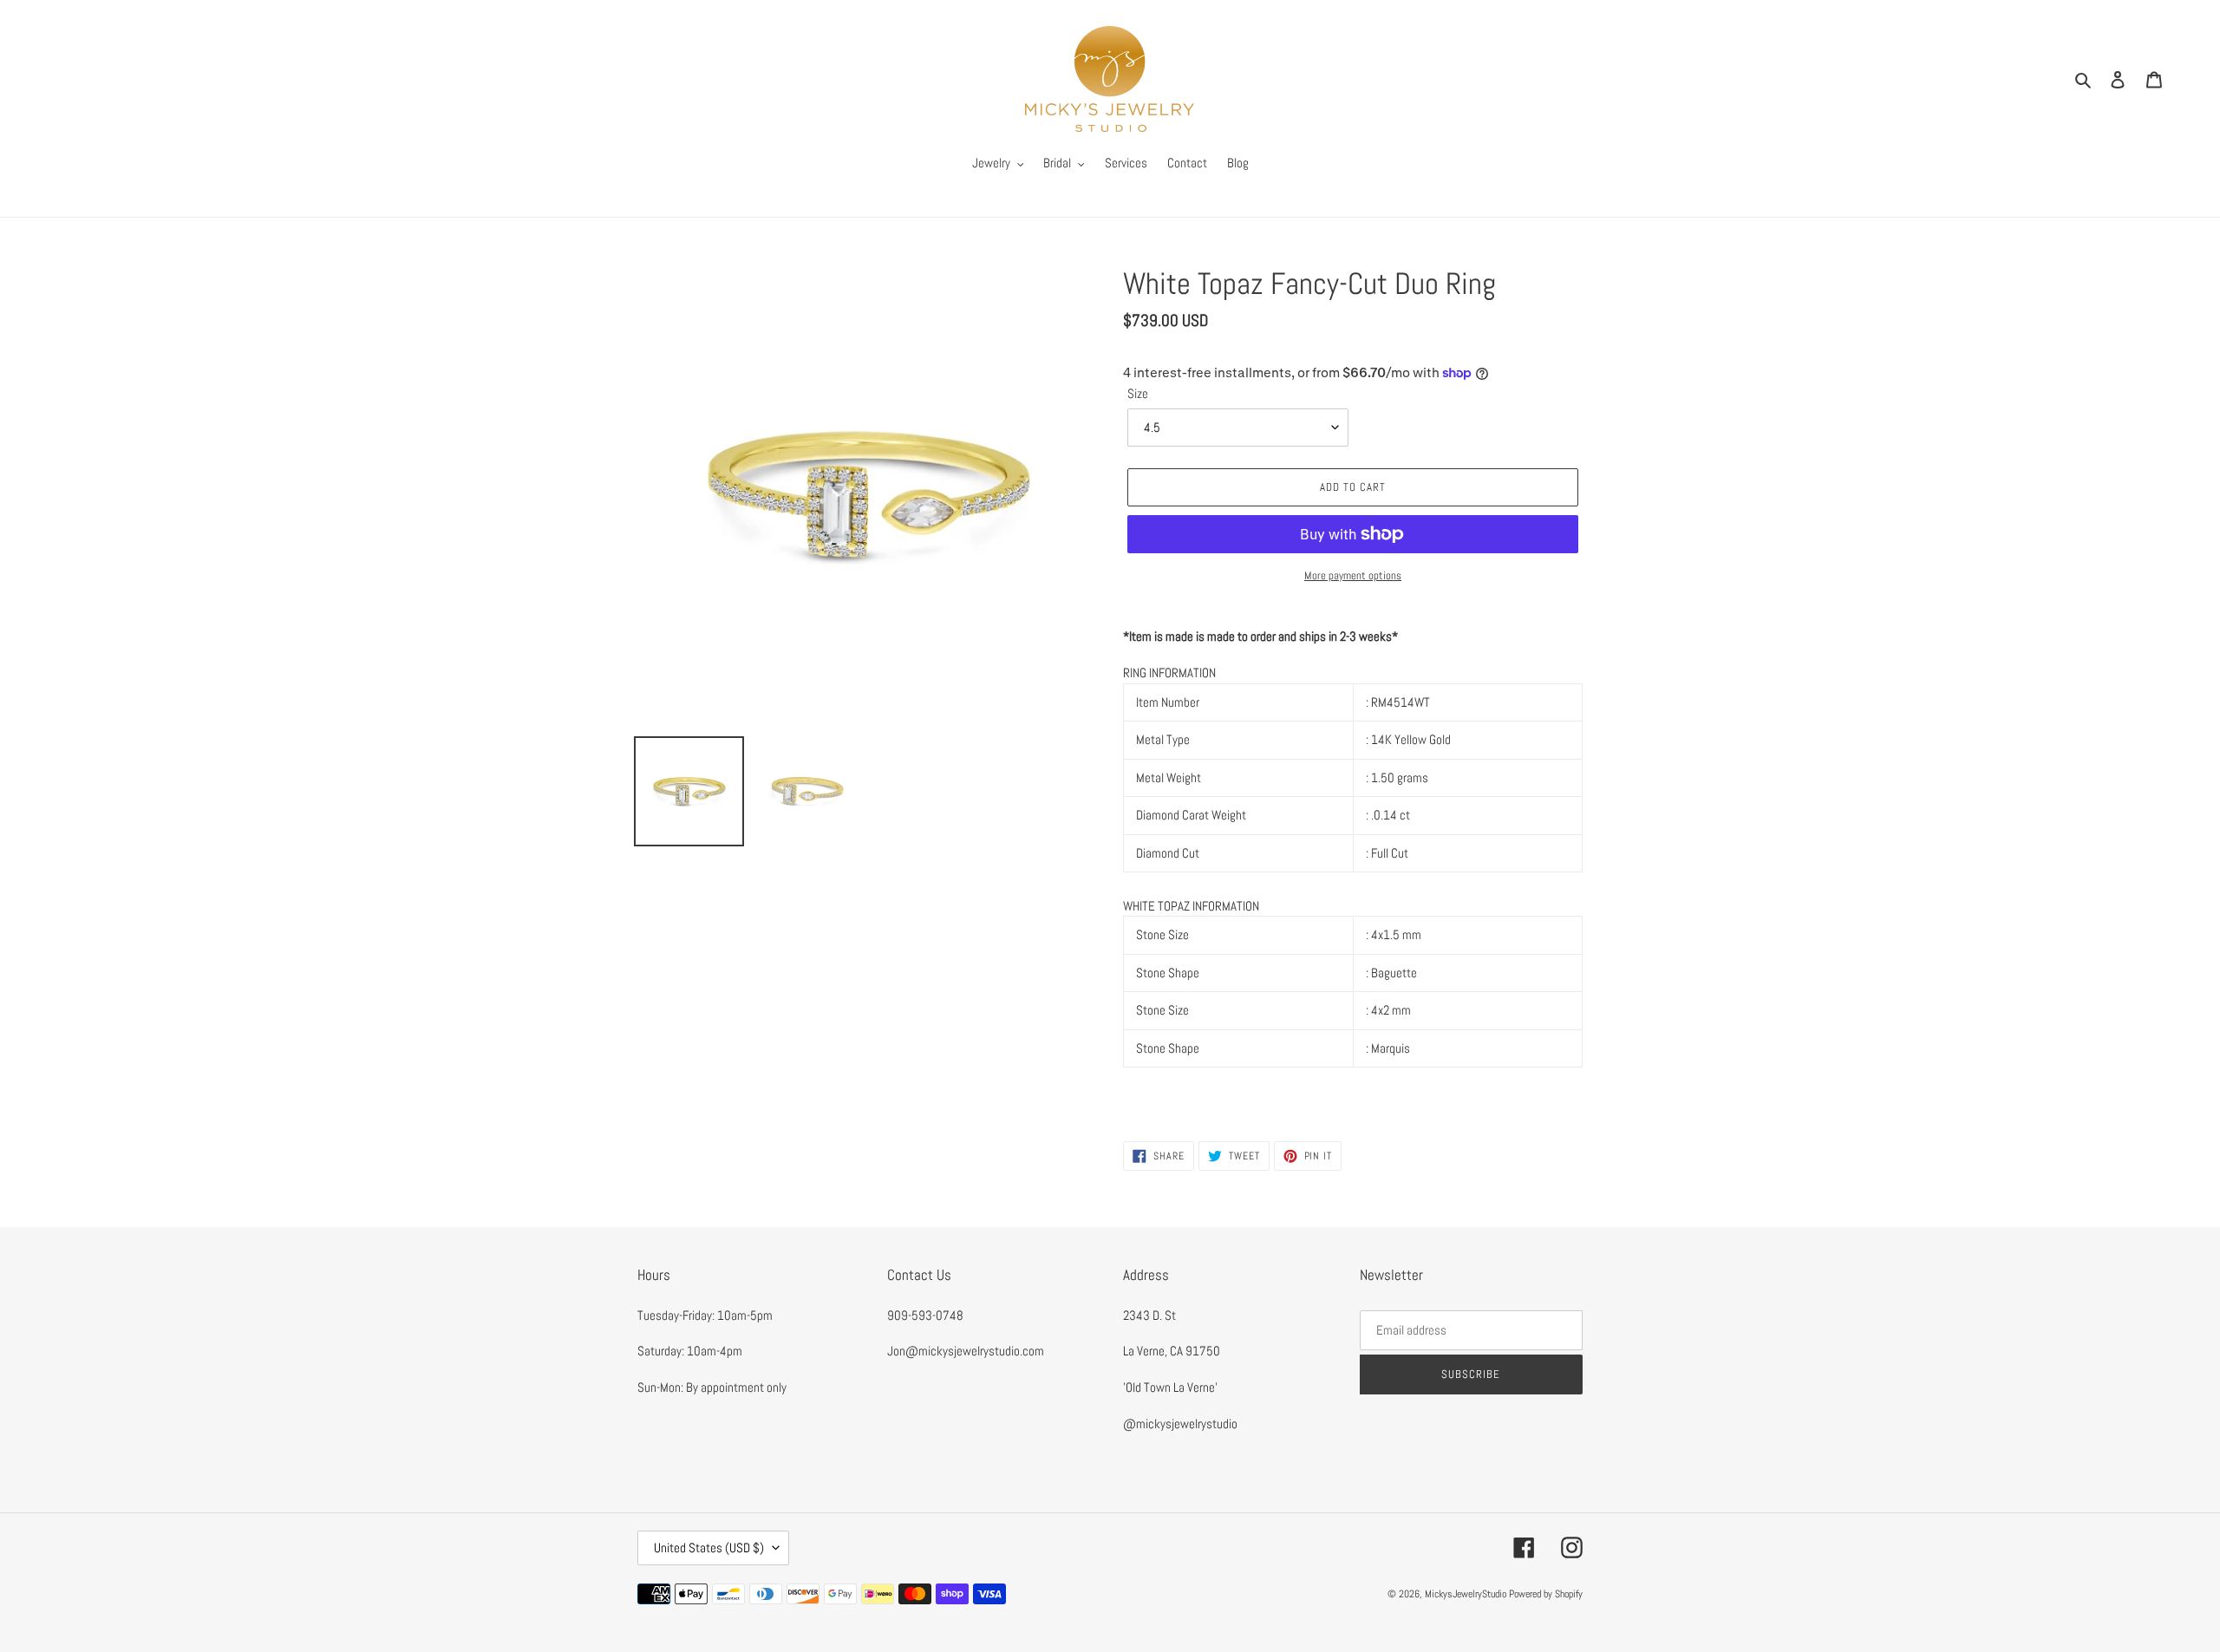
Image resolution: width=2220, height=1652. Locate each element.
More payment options (1353, 575)
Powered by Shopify (1546, 1594)
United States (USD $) (709, 1548)
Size (1138, 393)
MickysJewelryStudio (1466, 1594)
